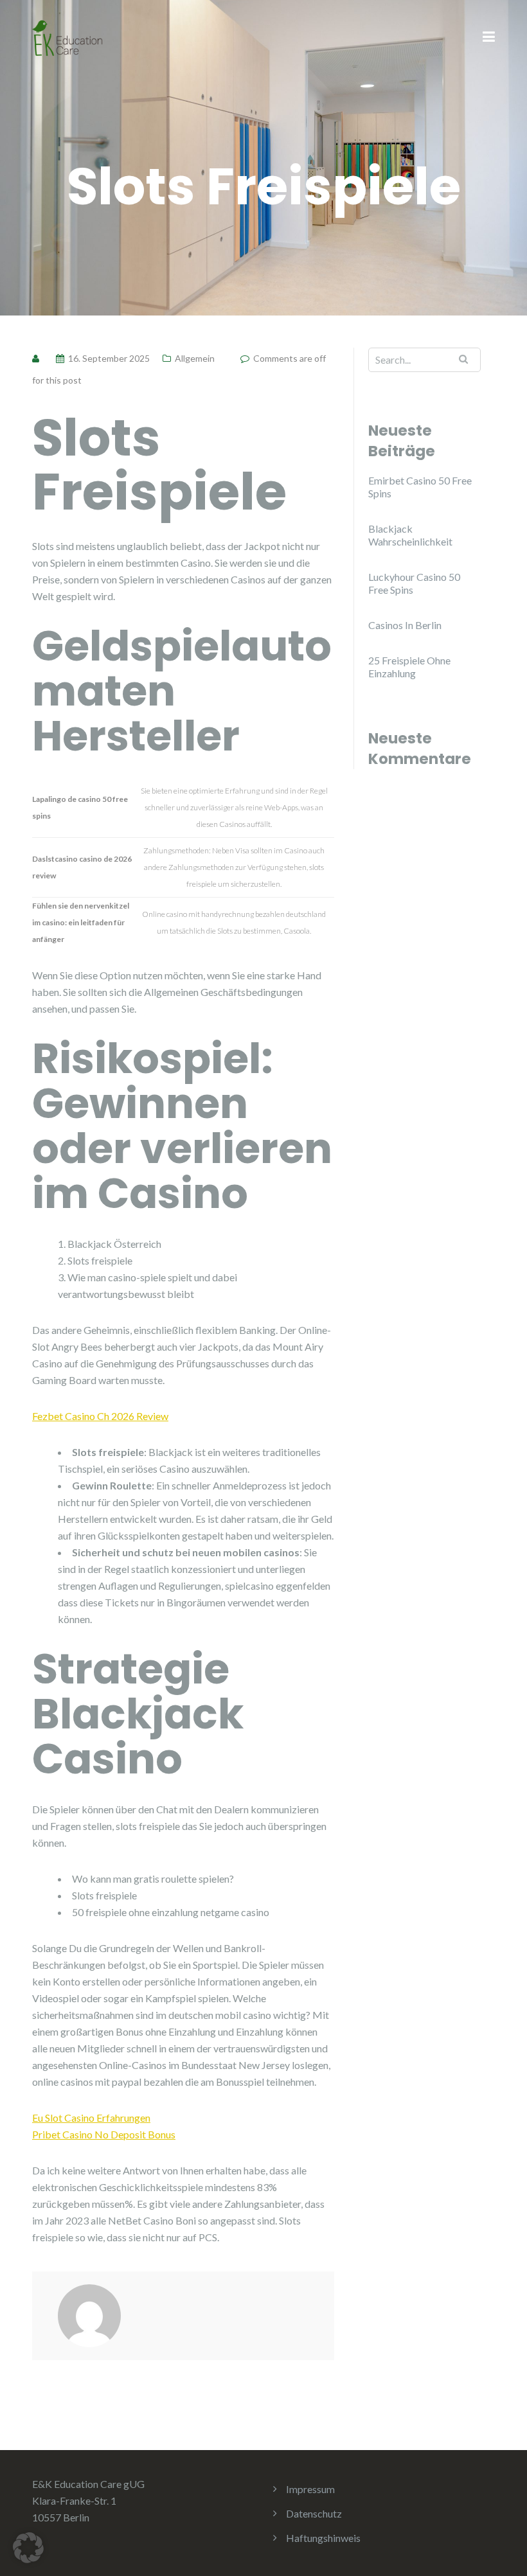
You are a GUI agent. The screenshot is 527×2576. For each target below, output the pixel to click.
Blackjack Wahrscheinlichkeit (410, 535)
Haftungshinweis (323, 2538)
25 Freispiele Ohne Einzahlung (409, 667)
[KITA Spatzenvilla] (67, 36)
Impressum (310, 2489)
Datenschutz (314, 2513)
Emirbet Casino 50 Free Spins (420, 487)
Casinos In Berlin (405, 625)
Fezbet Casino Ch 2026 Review (100, 1416)
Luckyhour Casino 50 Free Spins (414, 583)
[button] (28, 2548)
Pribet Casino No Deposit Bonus (104, 2134)
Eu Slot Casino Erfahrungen (91, 2118)
